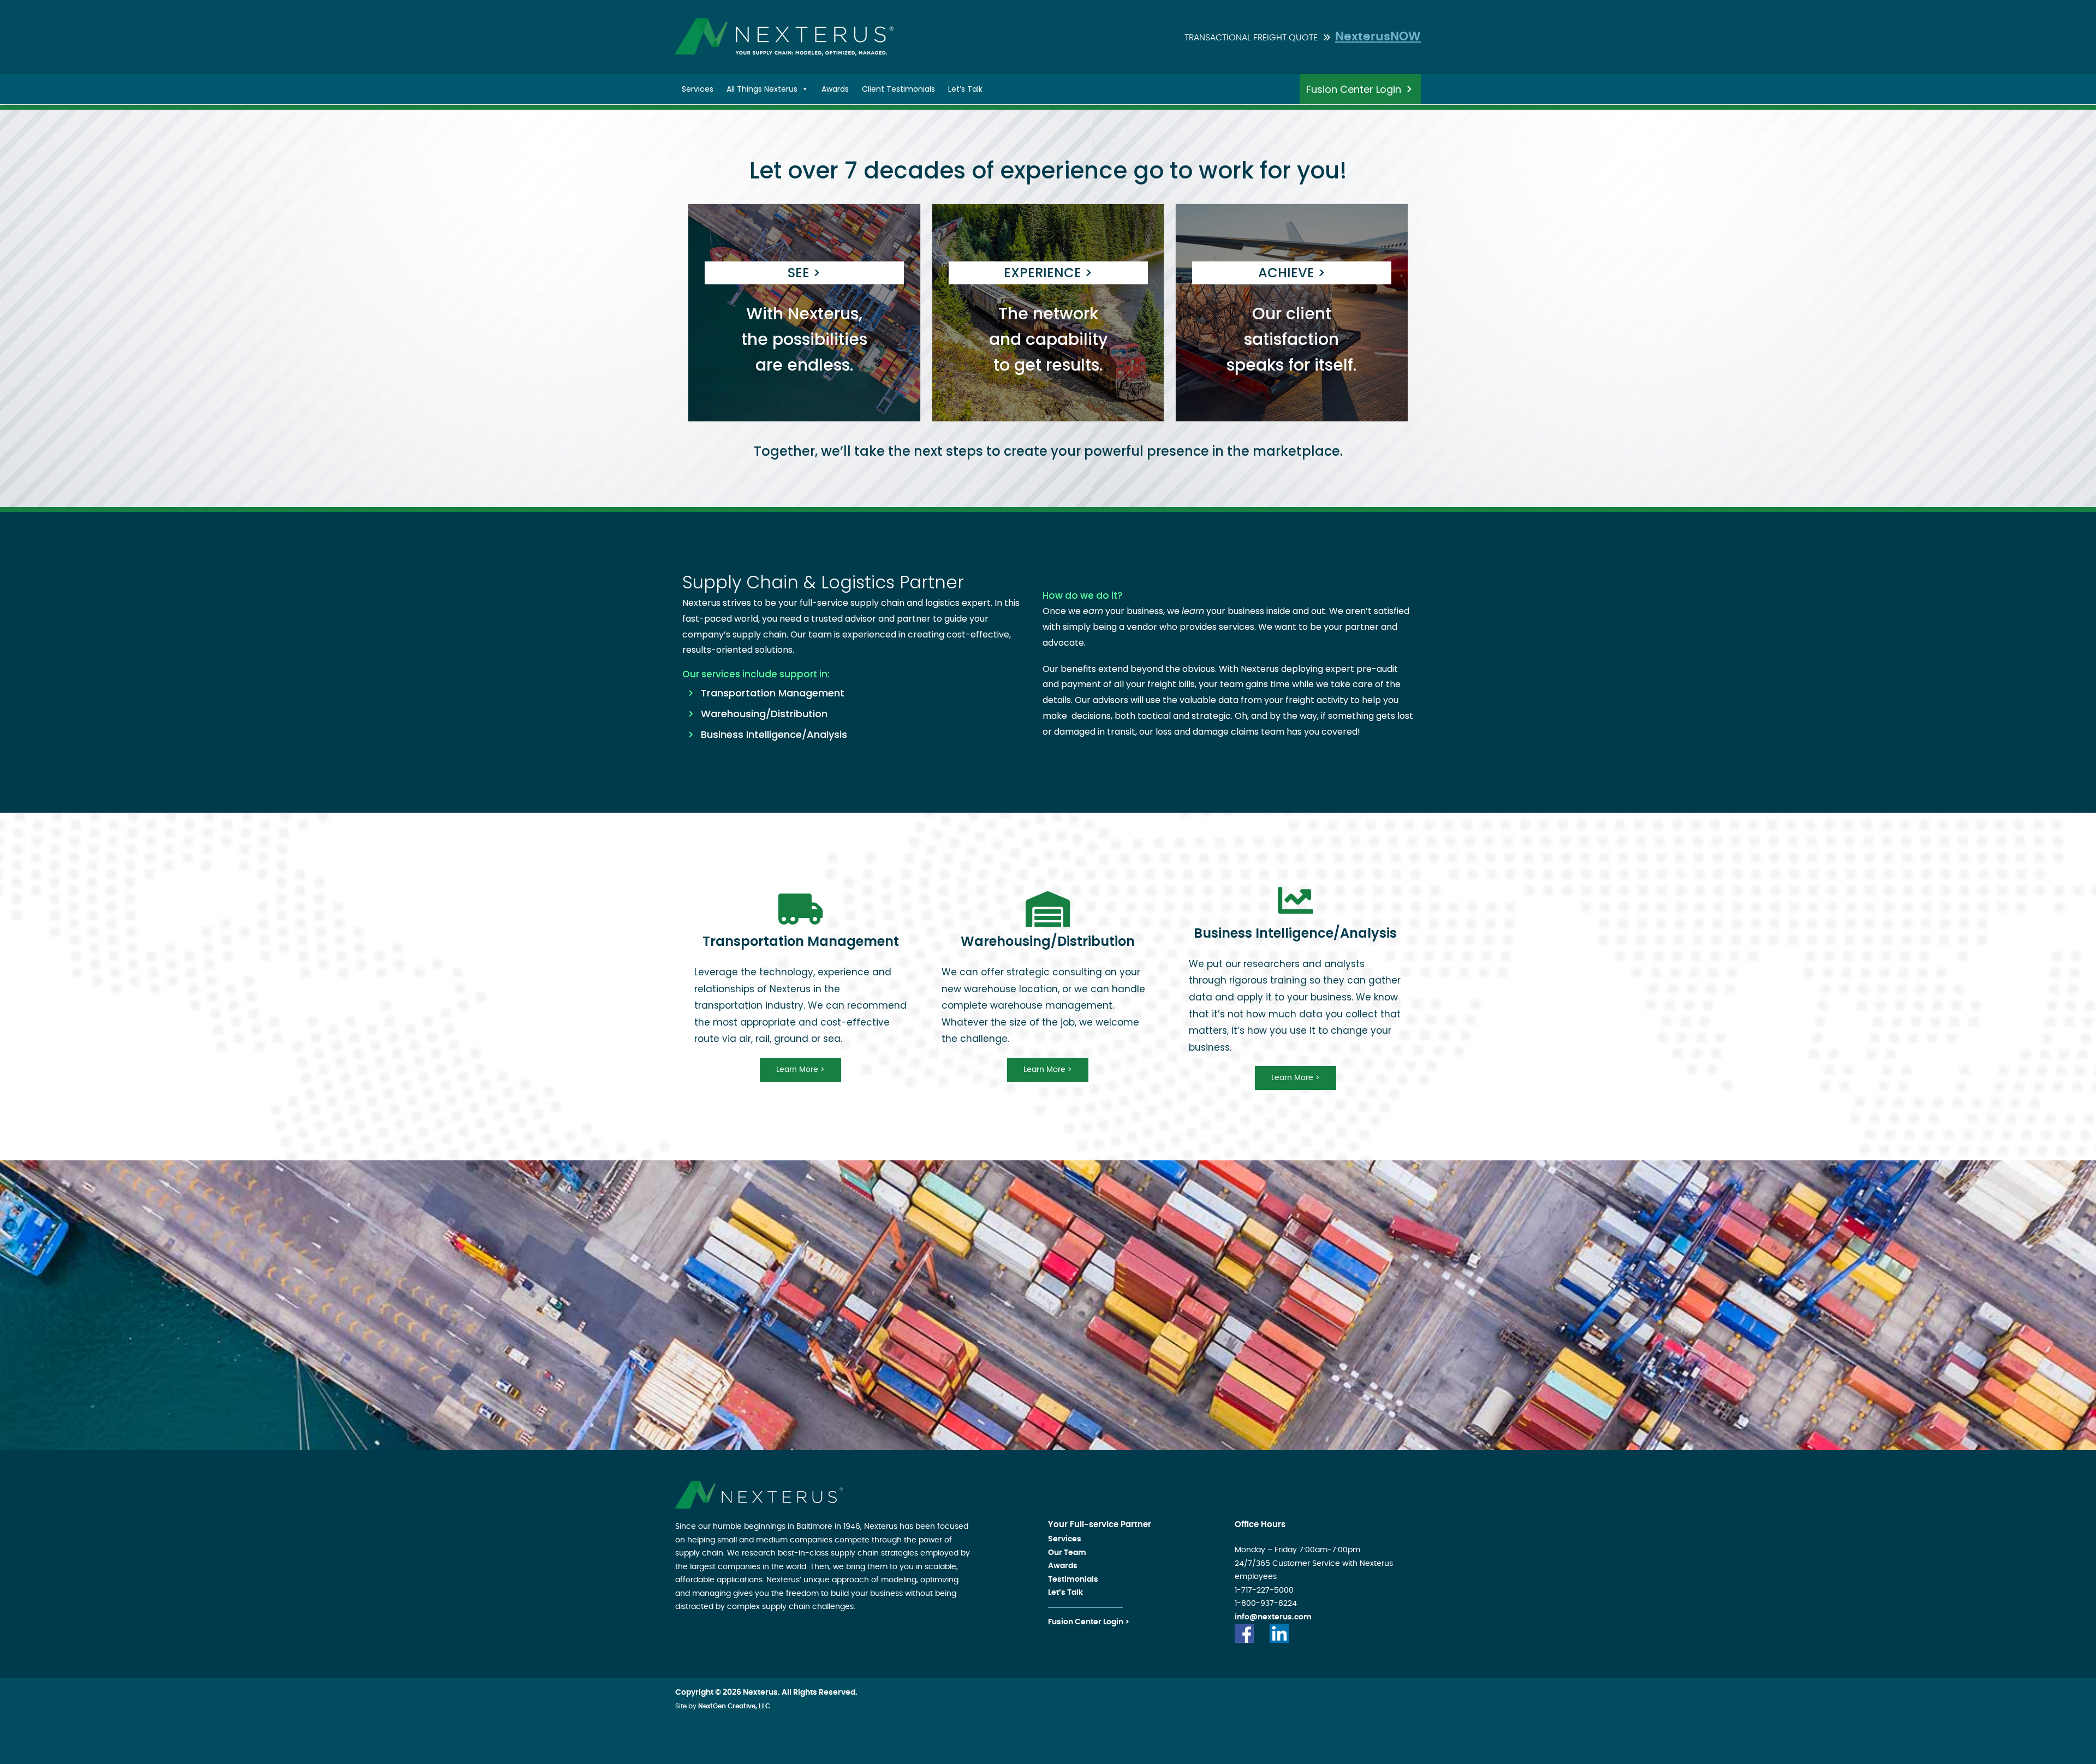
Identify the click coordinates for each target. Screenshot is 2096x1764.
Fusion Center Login (1354, 89)
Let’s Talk (965, 89)
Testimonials (1073, 1580)
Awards (835, 89)
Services (698, 89)
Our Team (1067, 1553)
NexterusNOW (1378, 37)
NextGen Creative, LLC (734, 1706)
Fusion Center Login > (1089, 1622)
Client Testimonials (898, 89)
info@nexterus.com (1273, 1617)
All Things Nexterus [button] (762, 89)
